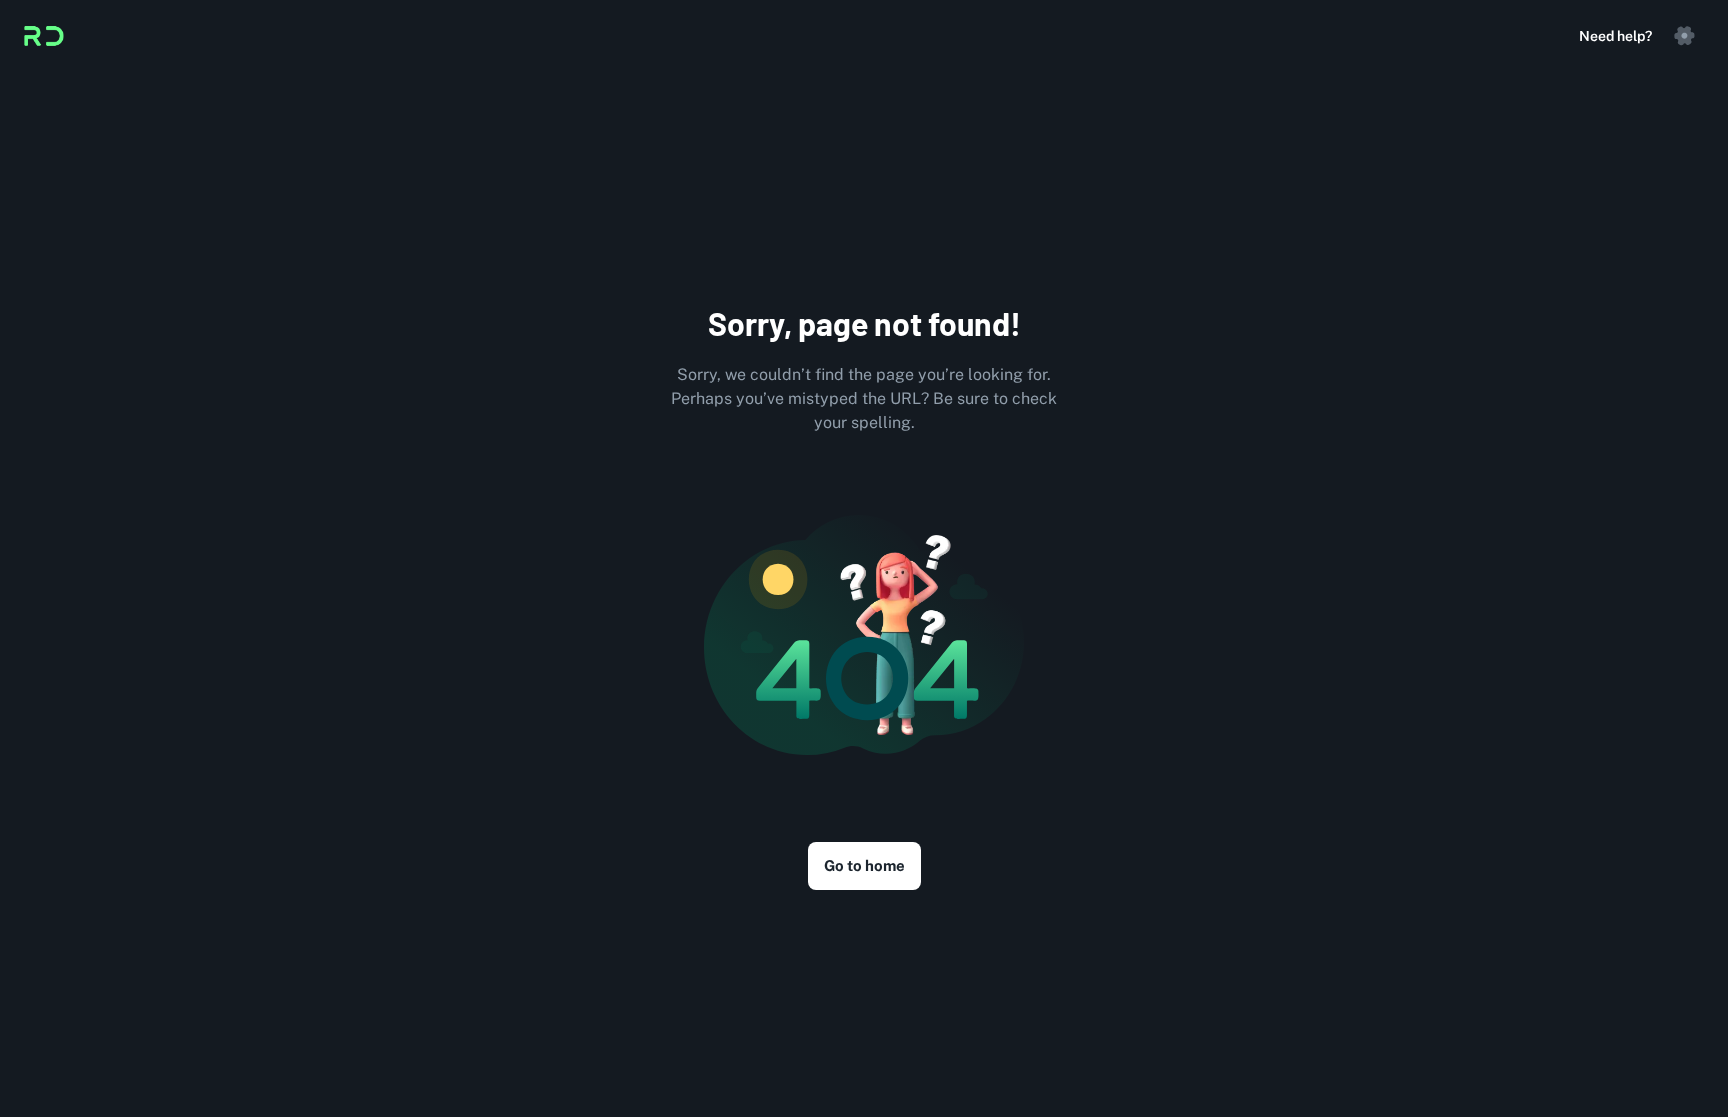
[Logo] (44, 36)
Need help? (1615, 36)
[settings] (1684, 36)
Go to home (864, 865)
